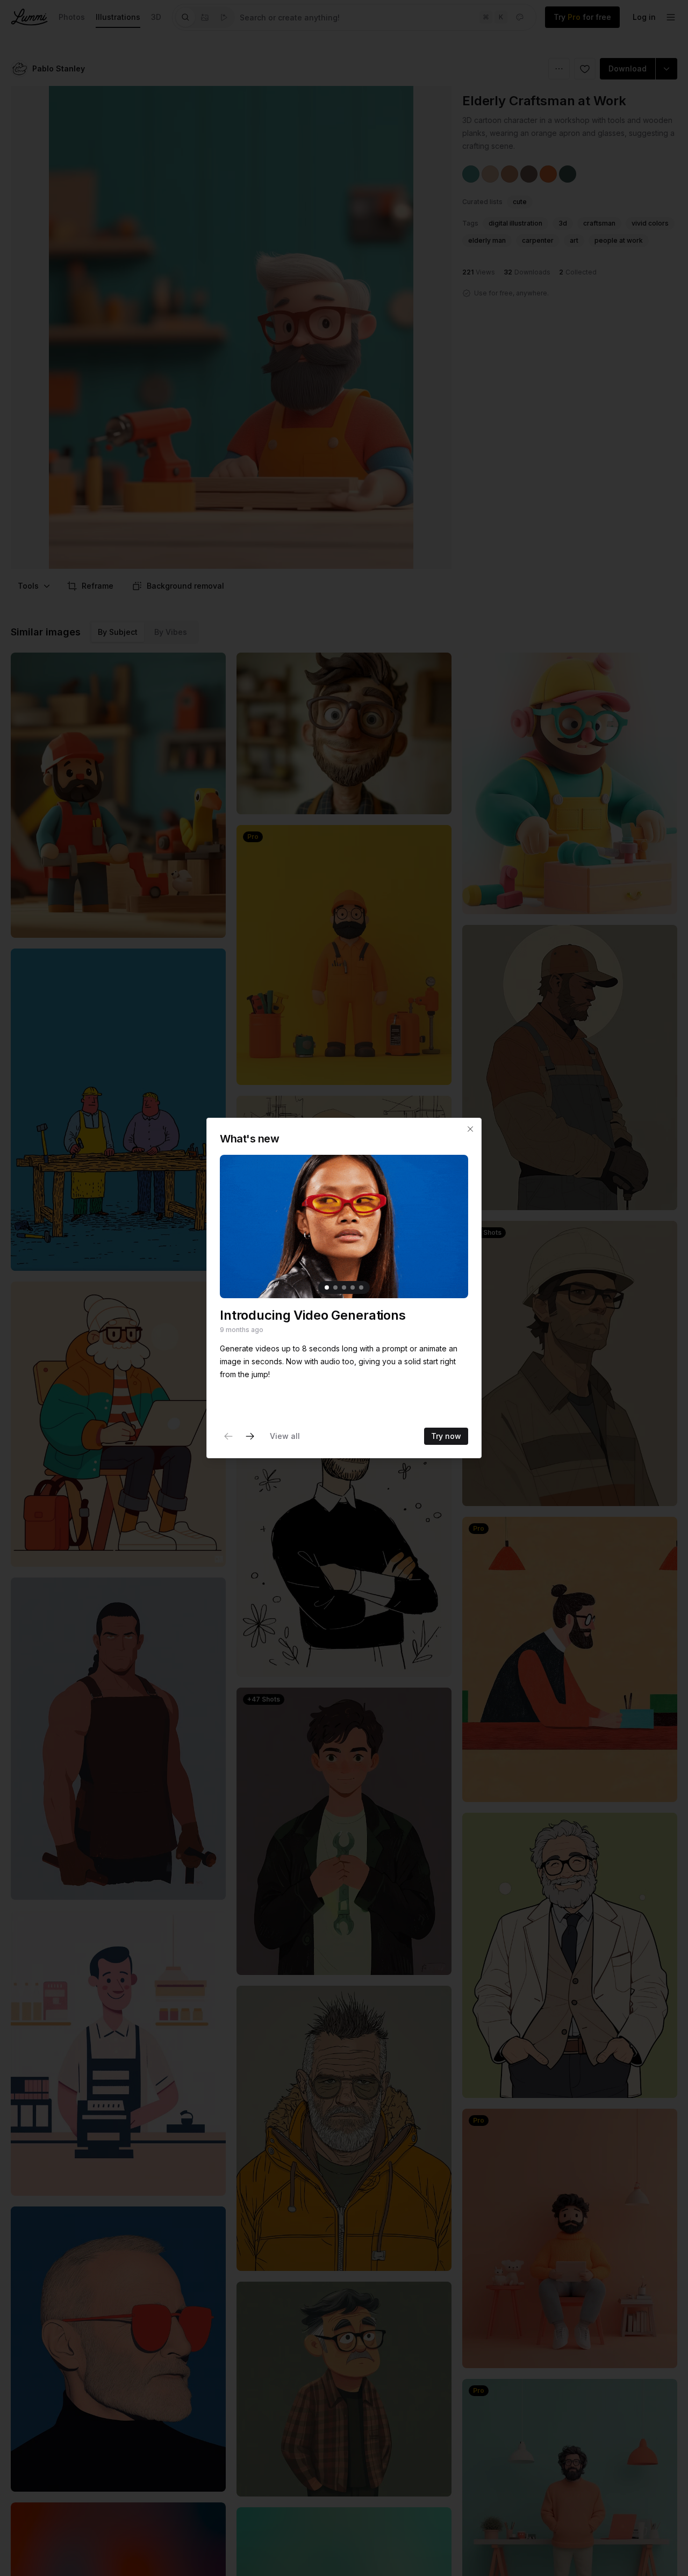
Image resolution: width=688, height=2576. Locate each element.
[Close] (470, 1129)
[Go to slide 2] (335, 1287)
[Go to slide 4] (353, 1287)
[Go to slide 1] (327, 1287)
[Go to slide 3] (344, 1287)
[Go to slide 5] (361, 1287)
